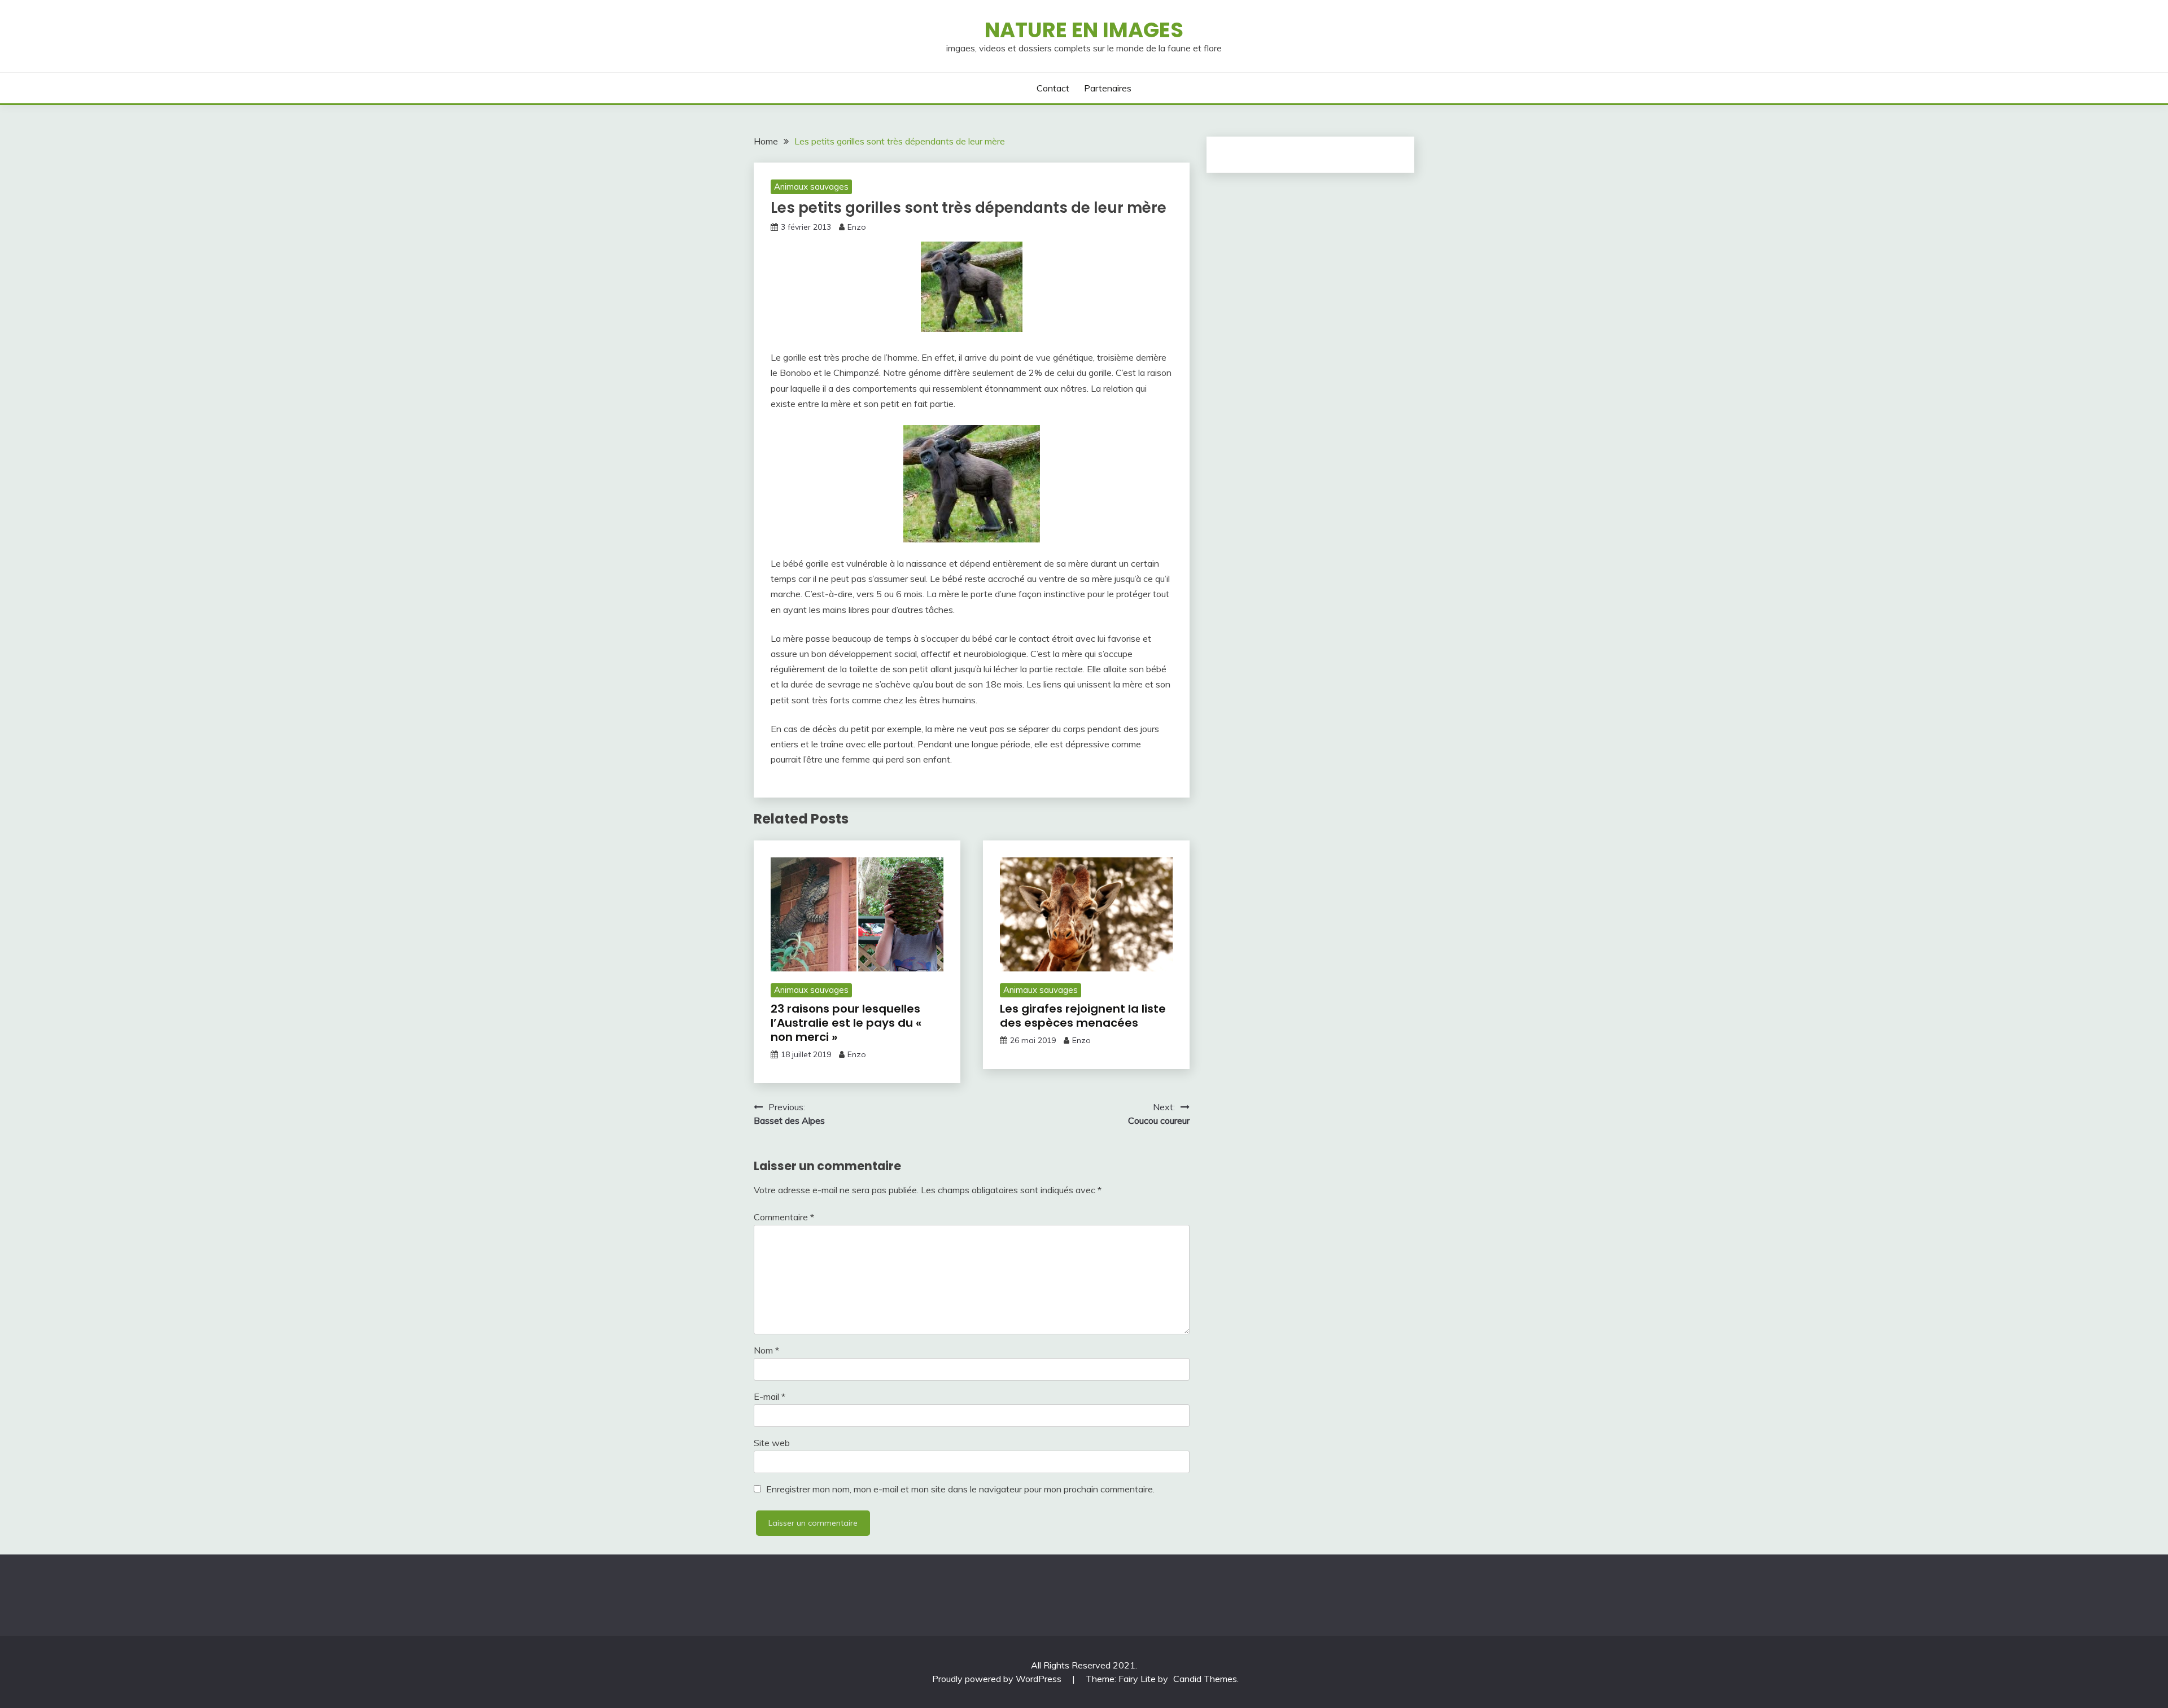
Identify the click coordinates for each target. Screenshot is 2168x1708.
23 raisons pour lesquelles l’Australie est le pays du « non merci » (846, 1023)
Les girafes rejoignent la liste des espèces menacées (1083, 1016)
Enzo (857, 227)
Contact (1053, 88)
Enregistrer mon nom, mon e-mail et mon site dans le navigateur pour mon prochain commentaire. (960, 1489)
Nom (766, 1350)
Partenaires (1108, 88)
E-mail (770, 1396)
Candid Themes (1205, 1679)
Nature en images (1084, 30)
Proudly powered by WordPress (998, 1679)
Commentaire (784, 1217)
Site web (772, 1443)
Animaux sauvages (811, 187)
